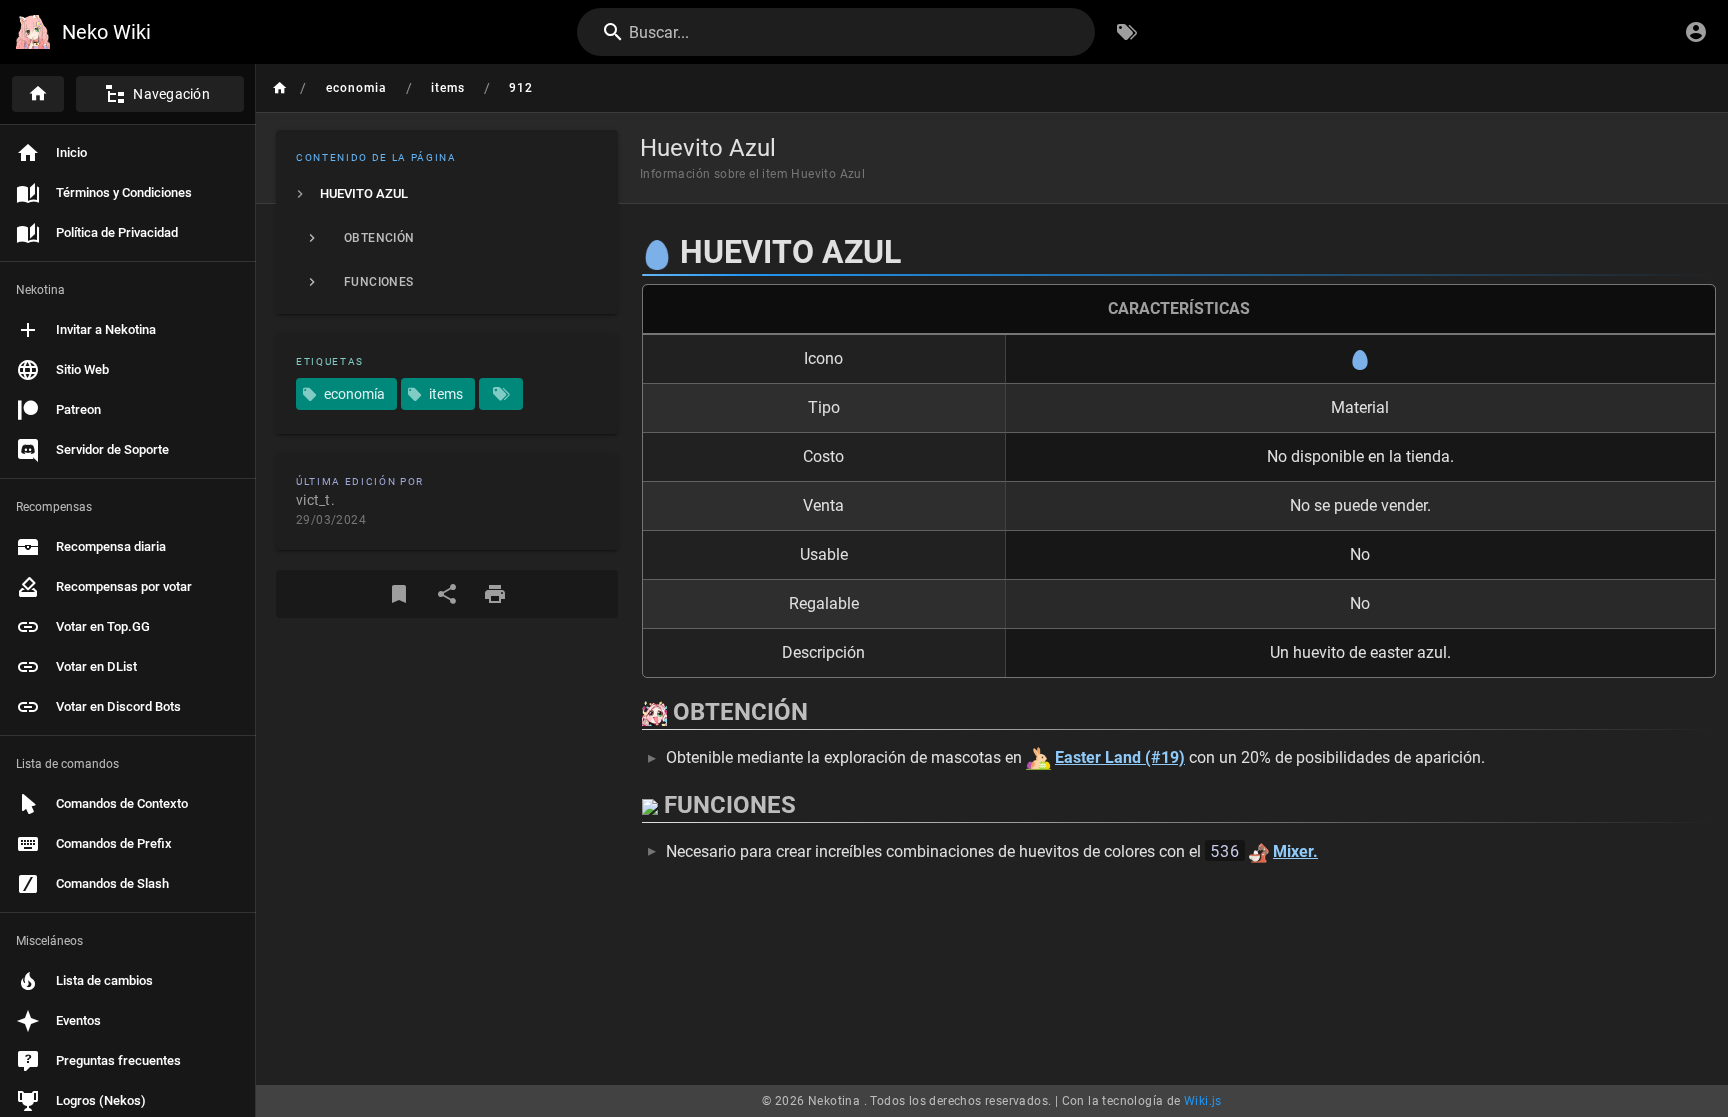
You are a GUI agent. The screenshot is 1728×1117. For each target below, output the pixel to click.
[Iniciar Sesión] (1696, 32)
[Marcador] (399, 594)
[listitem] (447, 194)
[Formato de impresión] (495, 594)
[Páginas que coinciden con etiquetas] (501, 394)
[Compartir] (447, 594)
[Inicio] (38, 94)
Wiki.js (1203, 1101)
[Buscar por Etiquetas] (1127, 32)
